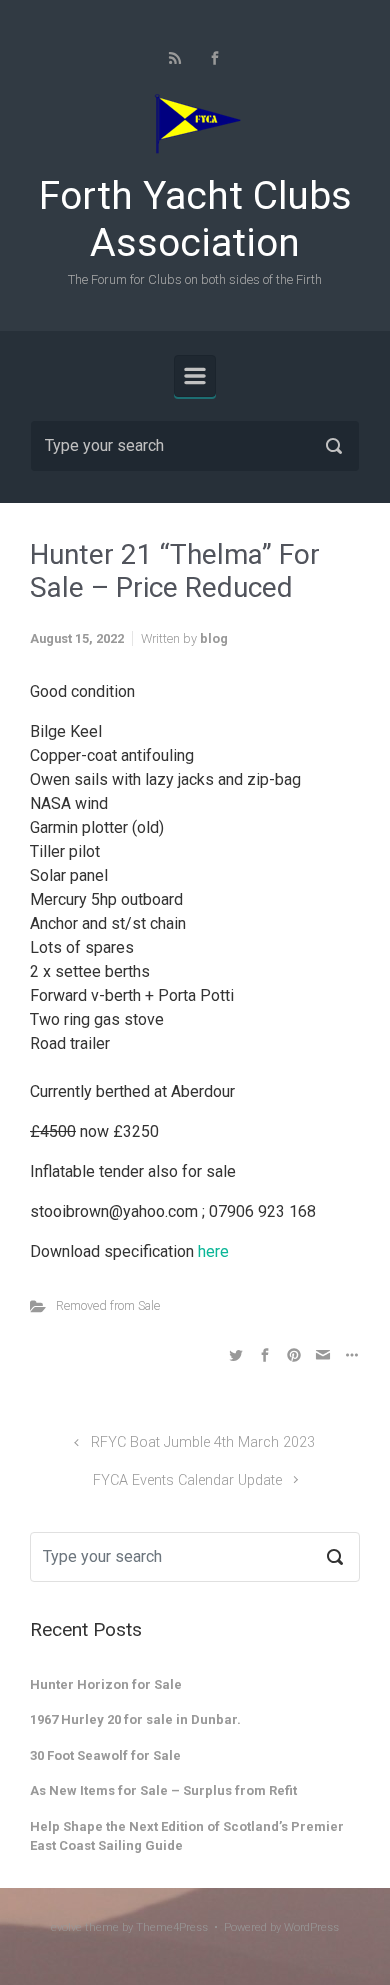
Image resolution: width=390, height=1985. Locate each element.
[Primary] (195, 376)
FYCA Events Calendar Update (187, 1480)
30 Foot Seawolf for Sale (105, 1755)
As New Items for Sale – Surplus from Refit (163, 1790)
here (213, 1251)
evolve (66, 1927)
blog (214, 638)
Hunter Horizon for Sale (106, 1684)
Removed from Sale (108, 1305)
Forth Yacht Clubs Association (195, 219)
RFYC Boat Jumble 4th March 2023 (203, 1442)
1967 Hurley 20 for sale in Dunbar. (135, 1719)
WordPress (311, 1927)
